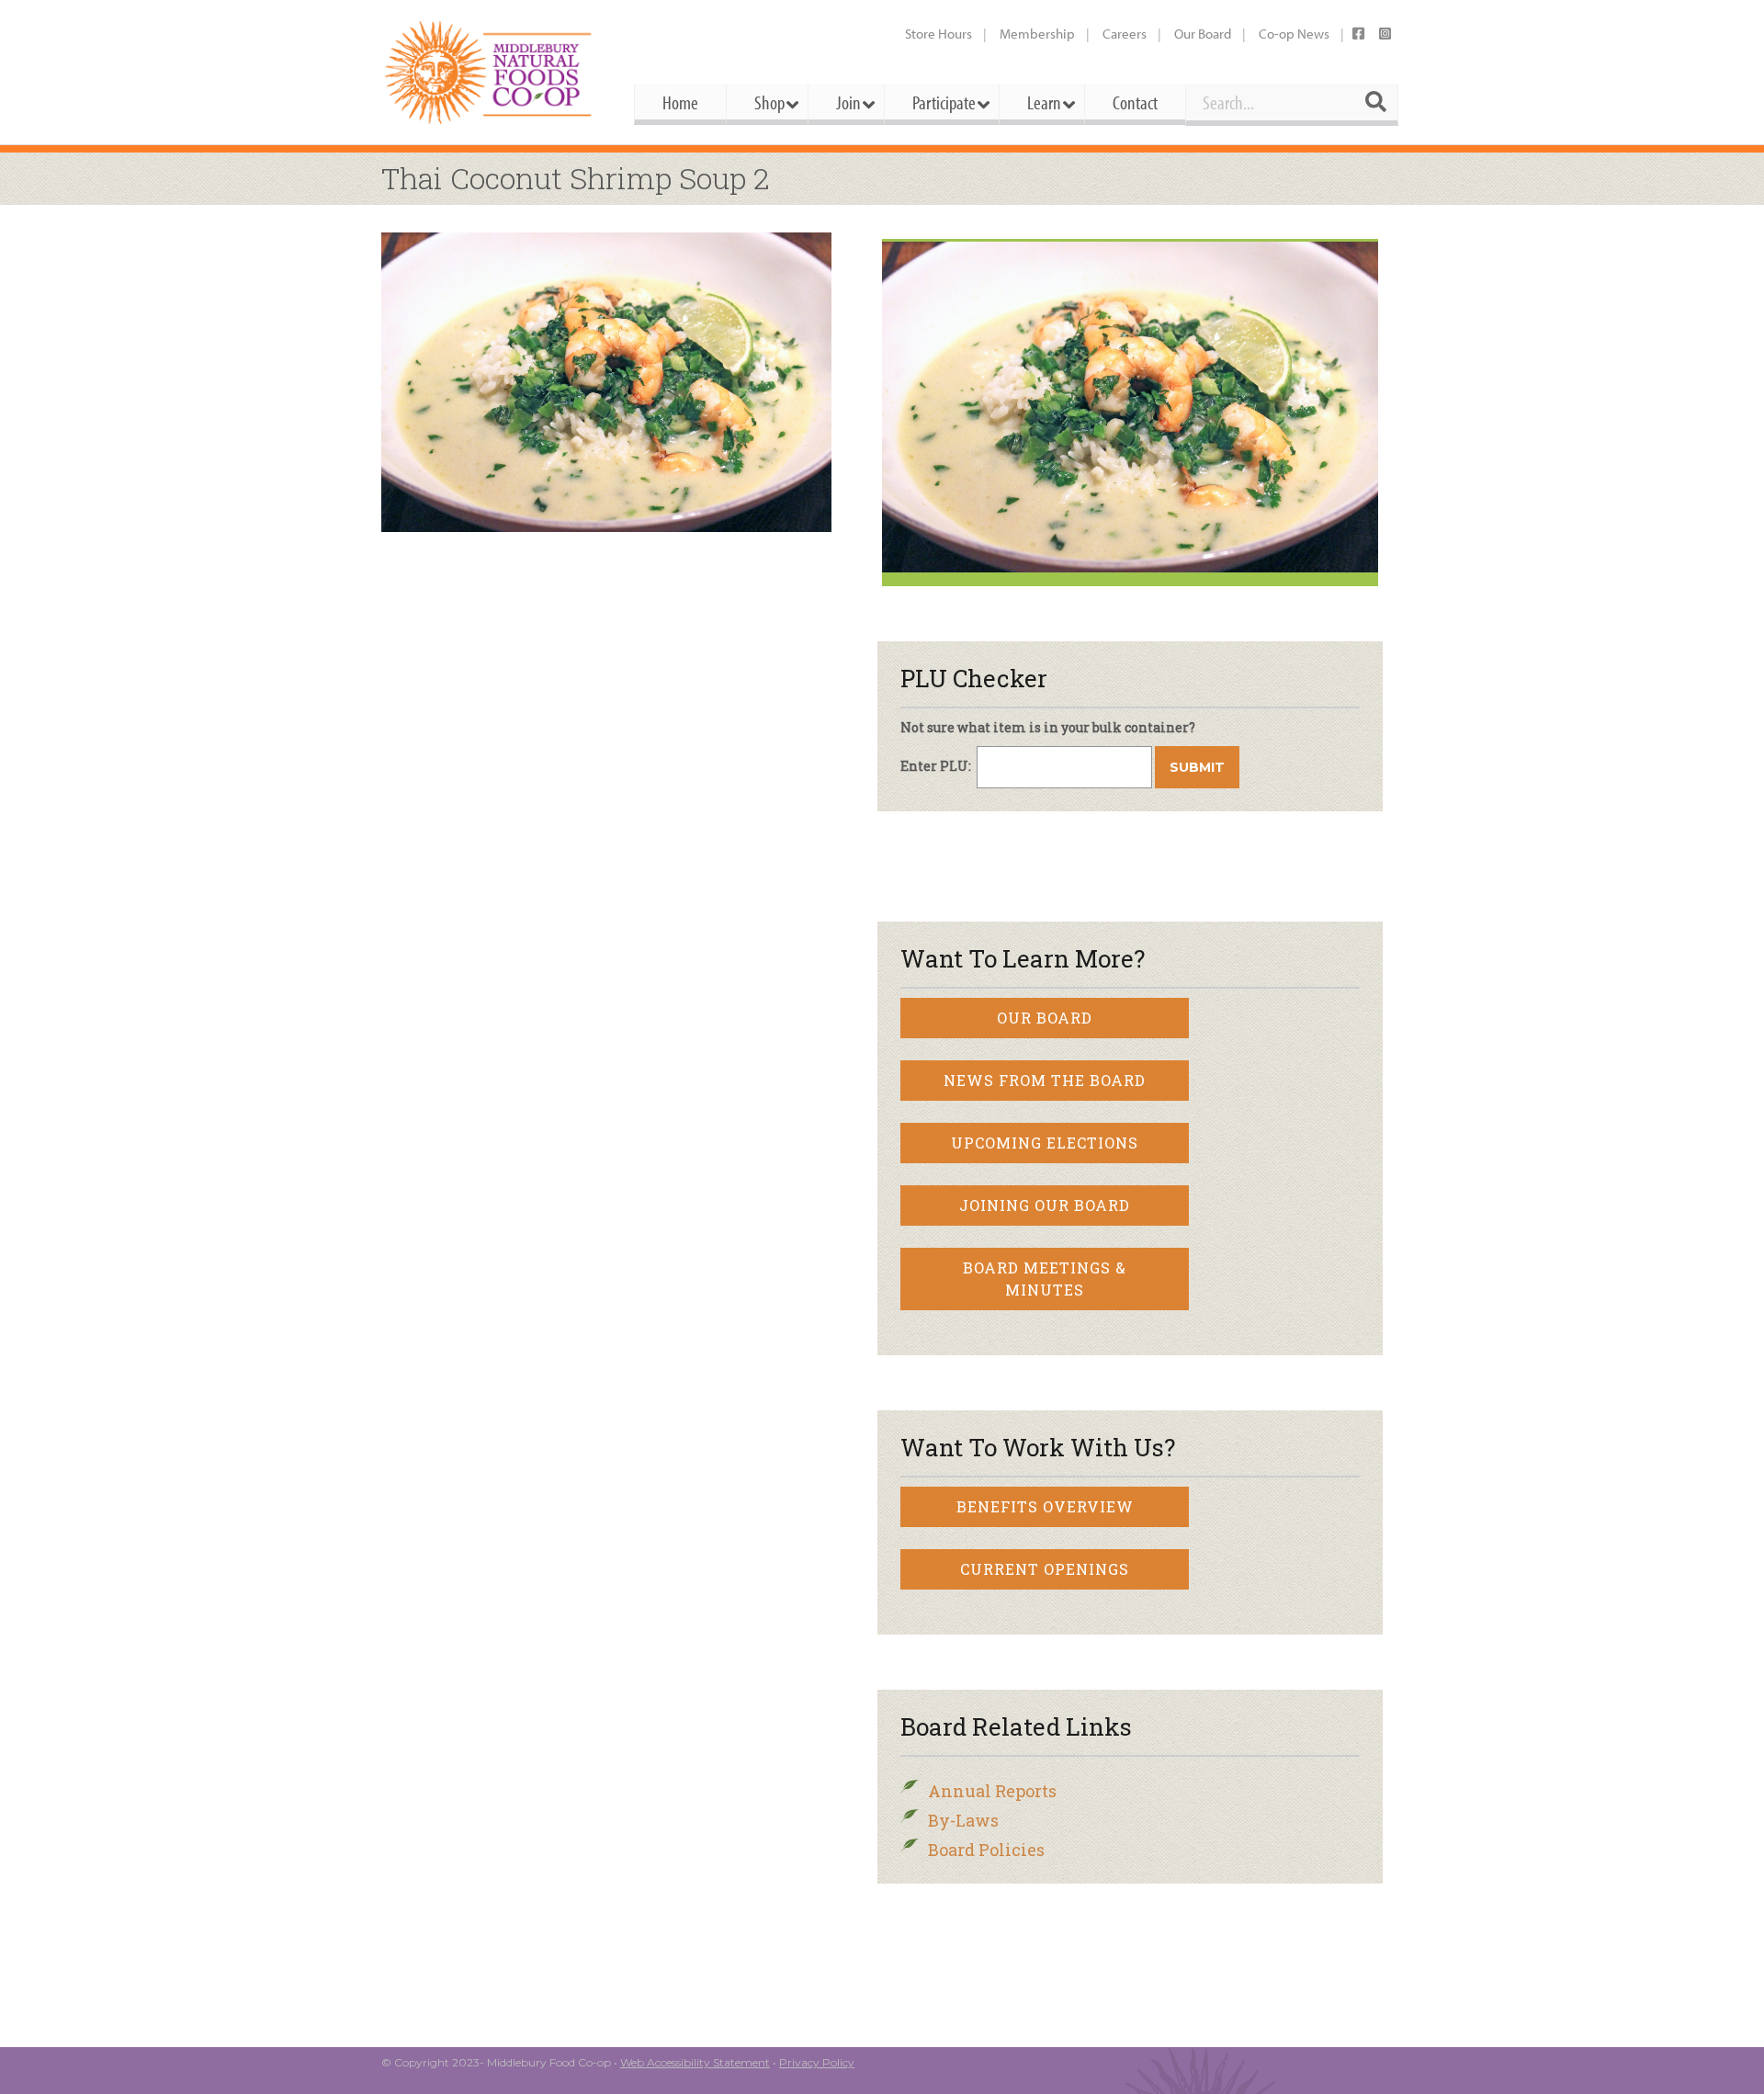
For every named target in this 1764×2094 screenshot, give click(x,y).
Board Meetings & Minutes (1045, 1279)
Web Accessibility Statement (695, 2062)
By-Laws (963, 1820)
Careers (1125, 34)
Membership (1037, 34)
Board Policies (986, 1850)
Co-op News (1294, 34)
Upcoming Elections (1045, 1143)
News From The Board (1045, 1080)
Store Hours (939, 34)
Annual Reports (992, 1791)
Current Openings (1045, 1569)
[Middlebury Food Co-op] (491, 72)
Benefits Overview (1045, 1506)
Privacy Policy (817, 2062)
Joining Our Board (1045, 1205)
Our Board (1203, 34)
